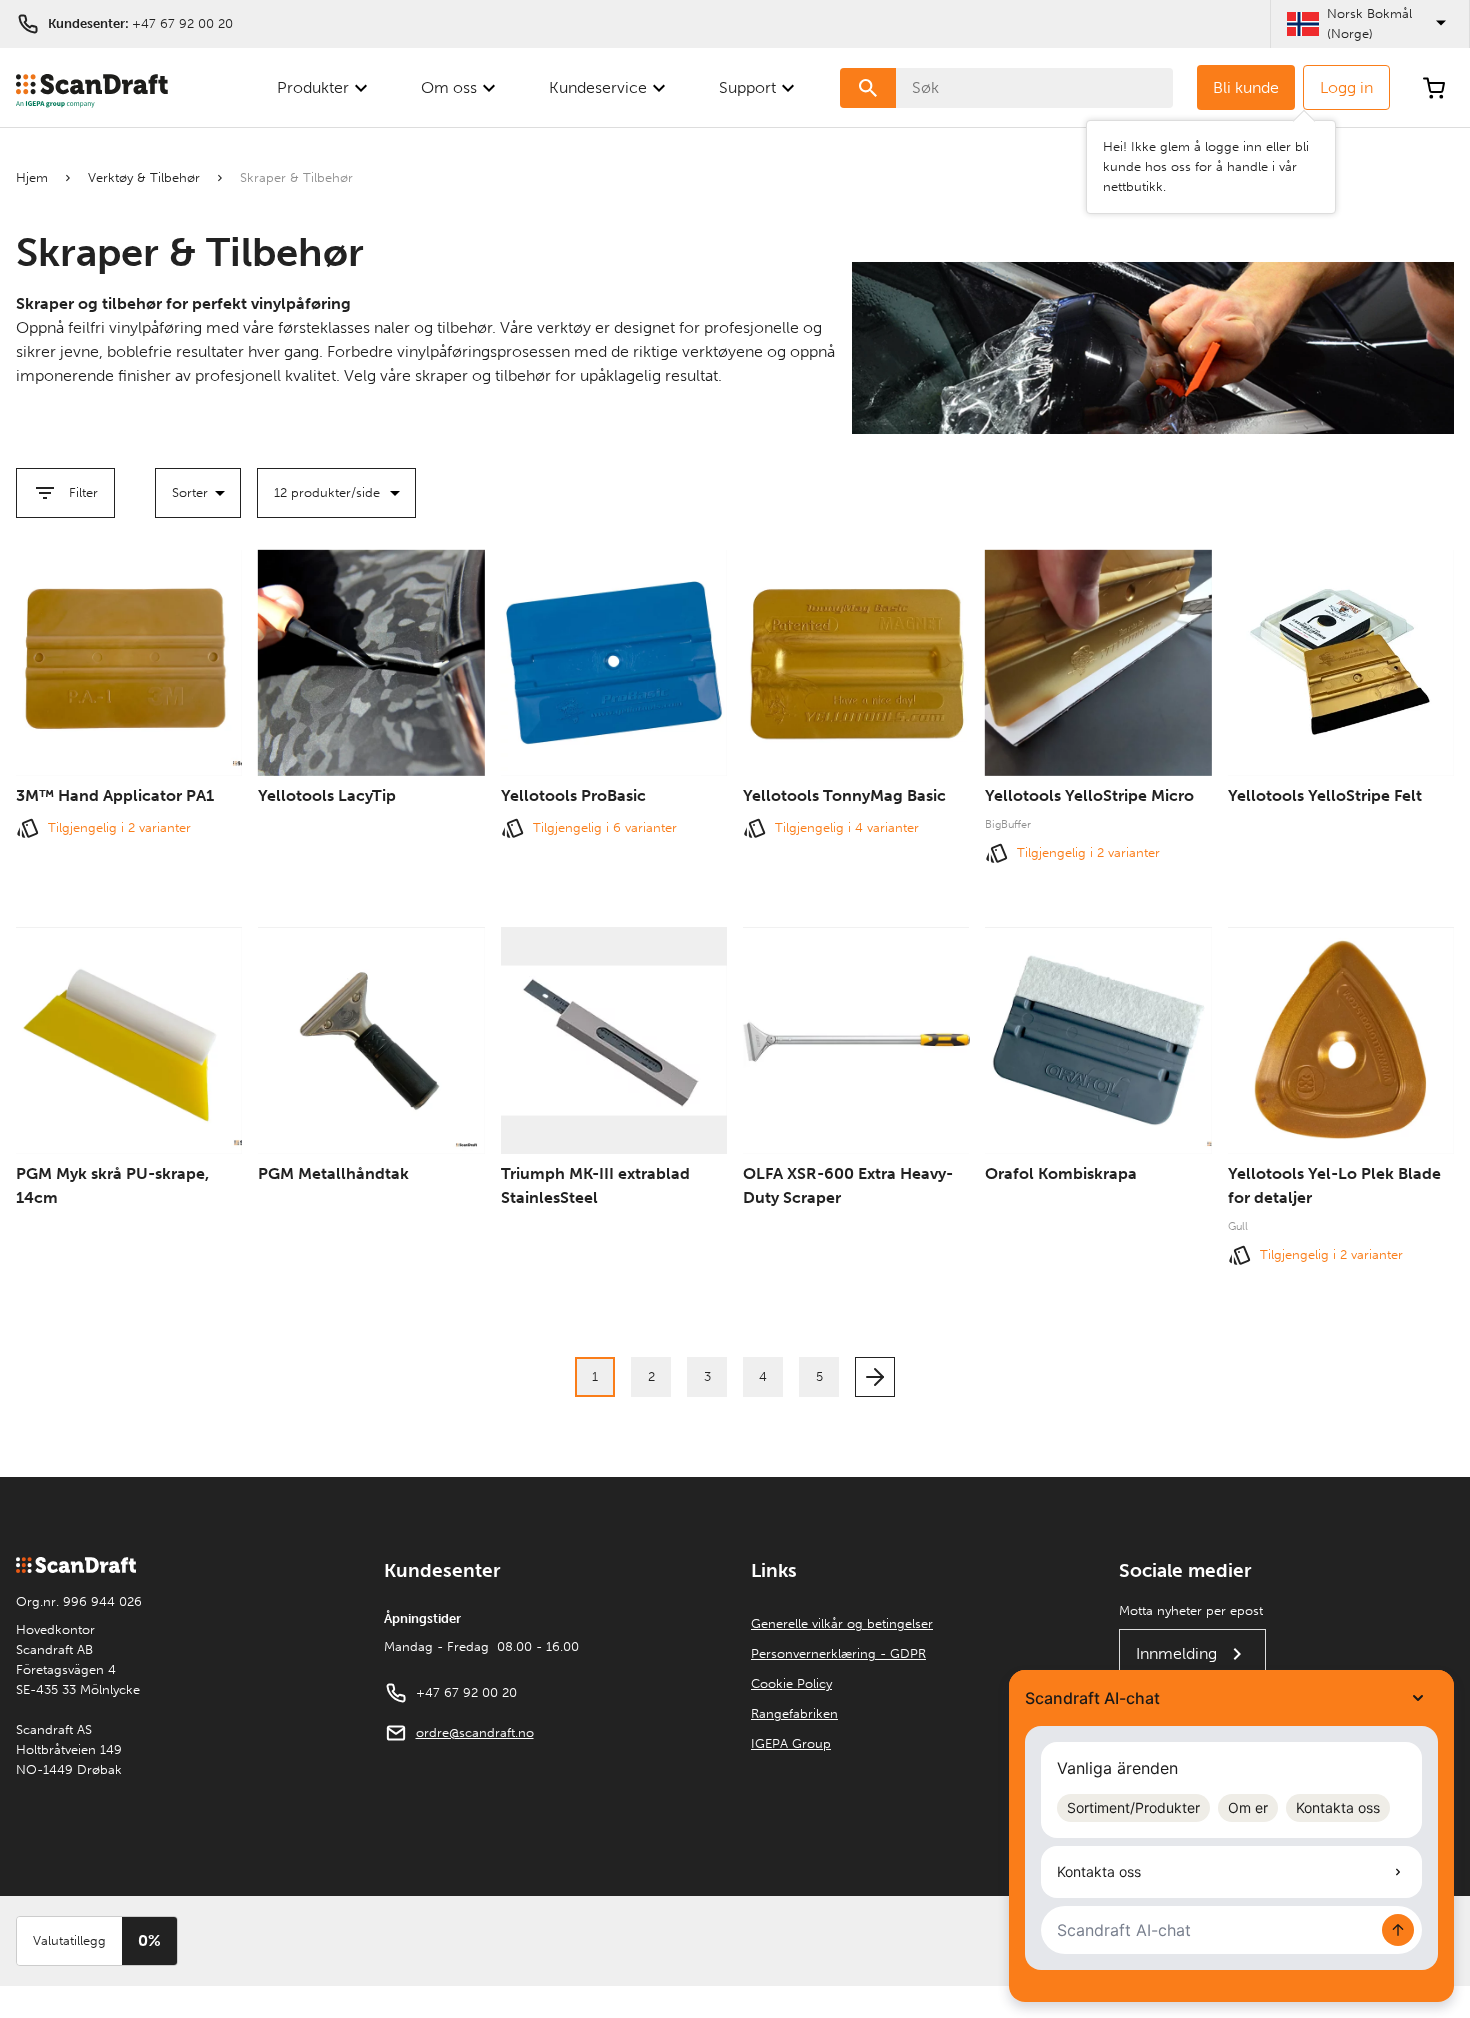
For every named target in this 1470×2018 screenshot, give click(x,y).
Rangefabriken (794, 1713)
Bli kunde (1246, 87)
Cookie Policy (791, 1683)
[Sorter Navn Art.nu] (198, 493)
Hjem (32, 177)
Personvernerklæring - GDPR (838, 1653)
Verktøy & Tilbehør (144, 177)
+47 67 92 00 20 (182, 23)
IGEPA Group (791, 1743)
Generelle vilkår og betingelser (842, 1623)
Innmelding (1176, 1653)
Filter (83, 492)
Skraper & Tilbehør (296, 177)
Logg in (1346, 87)
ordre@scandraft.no (475, 1732)
